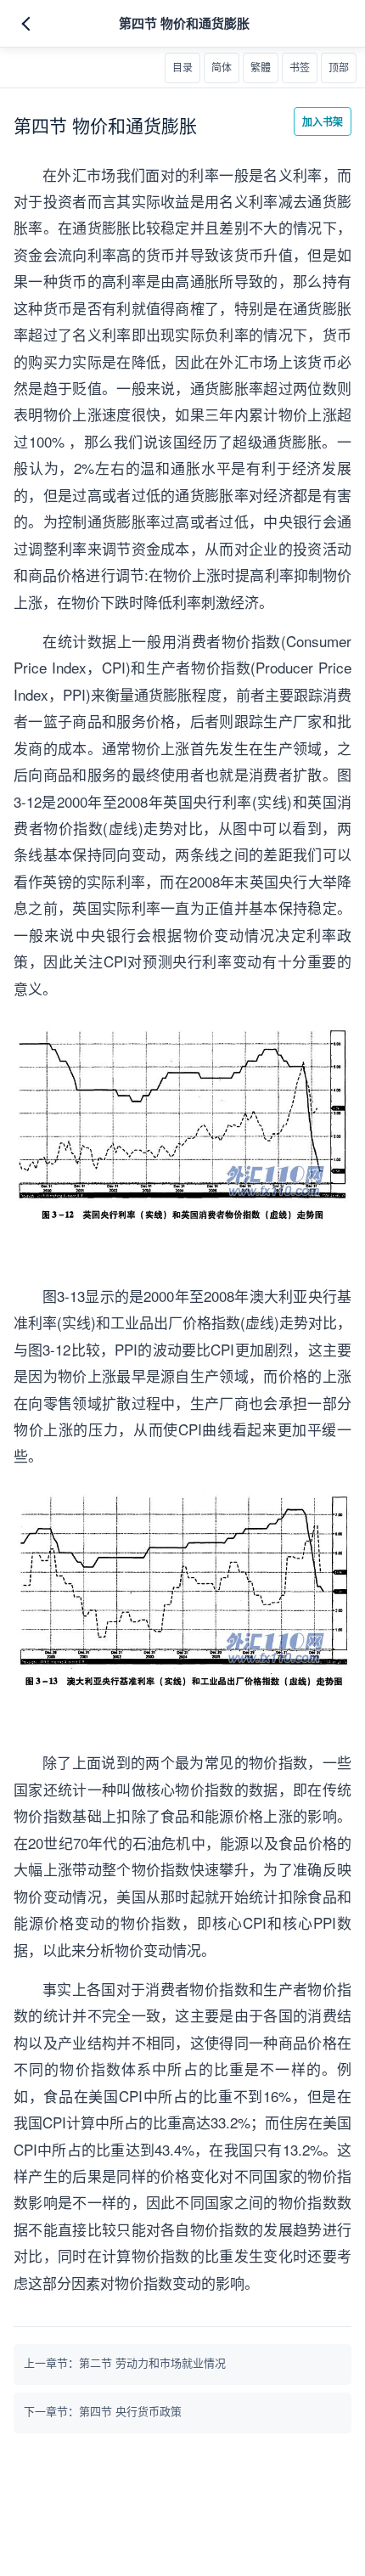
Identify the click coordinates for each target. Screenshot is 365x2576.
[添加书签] (300, 68)
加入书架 (323, 121)
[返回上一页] (29, 24)
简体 (222, 68)
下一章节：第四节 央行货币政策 (103, 2411)
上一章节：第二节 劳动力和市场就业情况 (125, 2362)
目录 (182, 68)
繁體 (261, 68)
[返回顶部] (339, 68)
